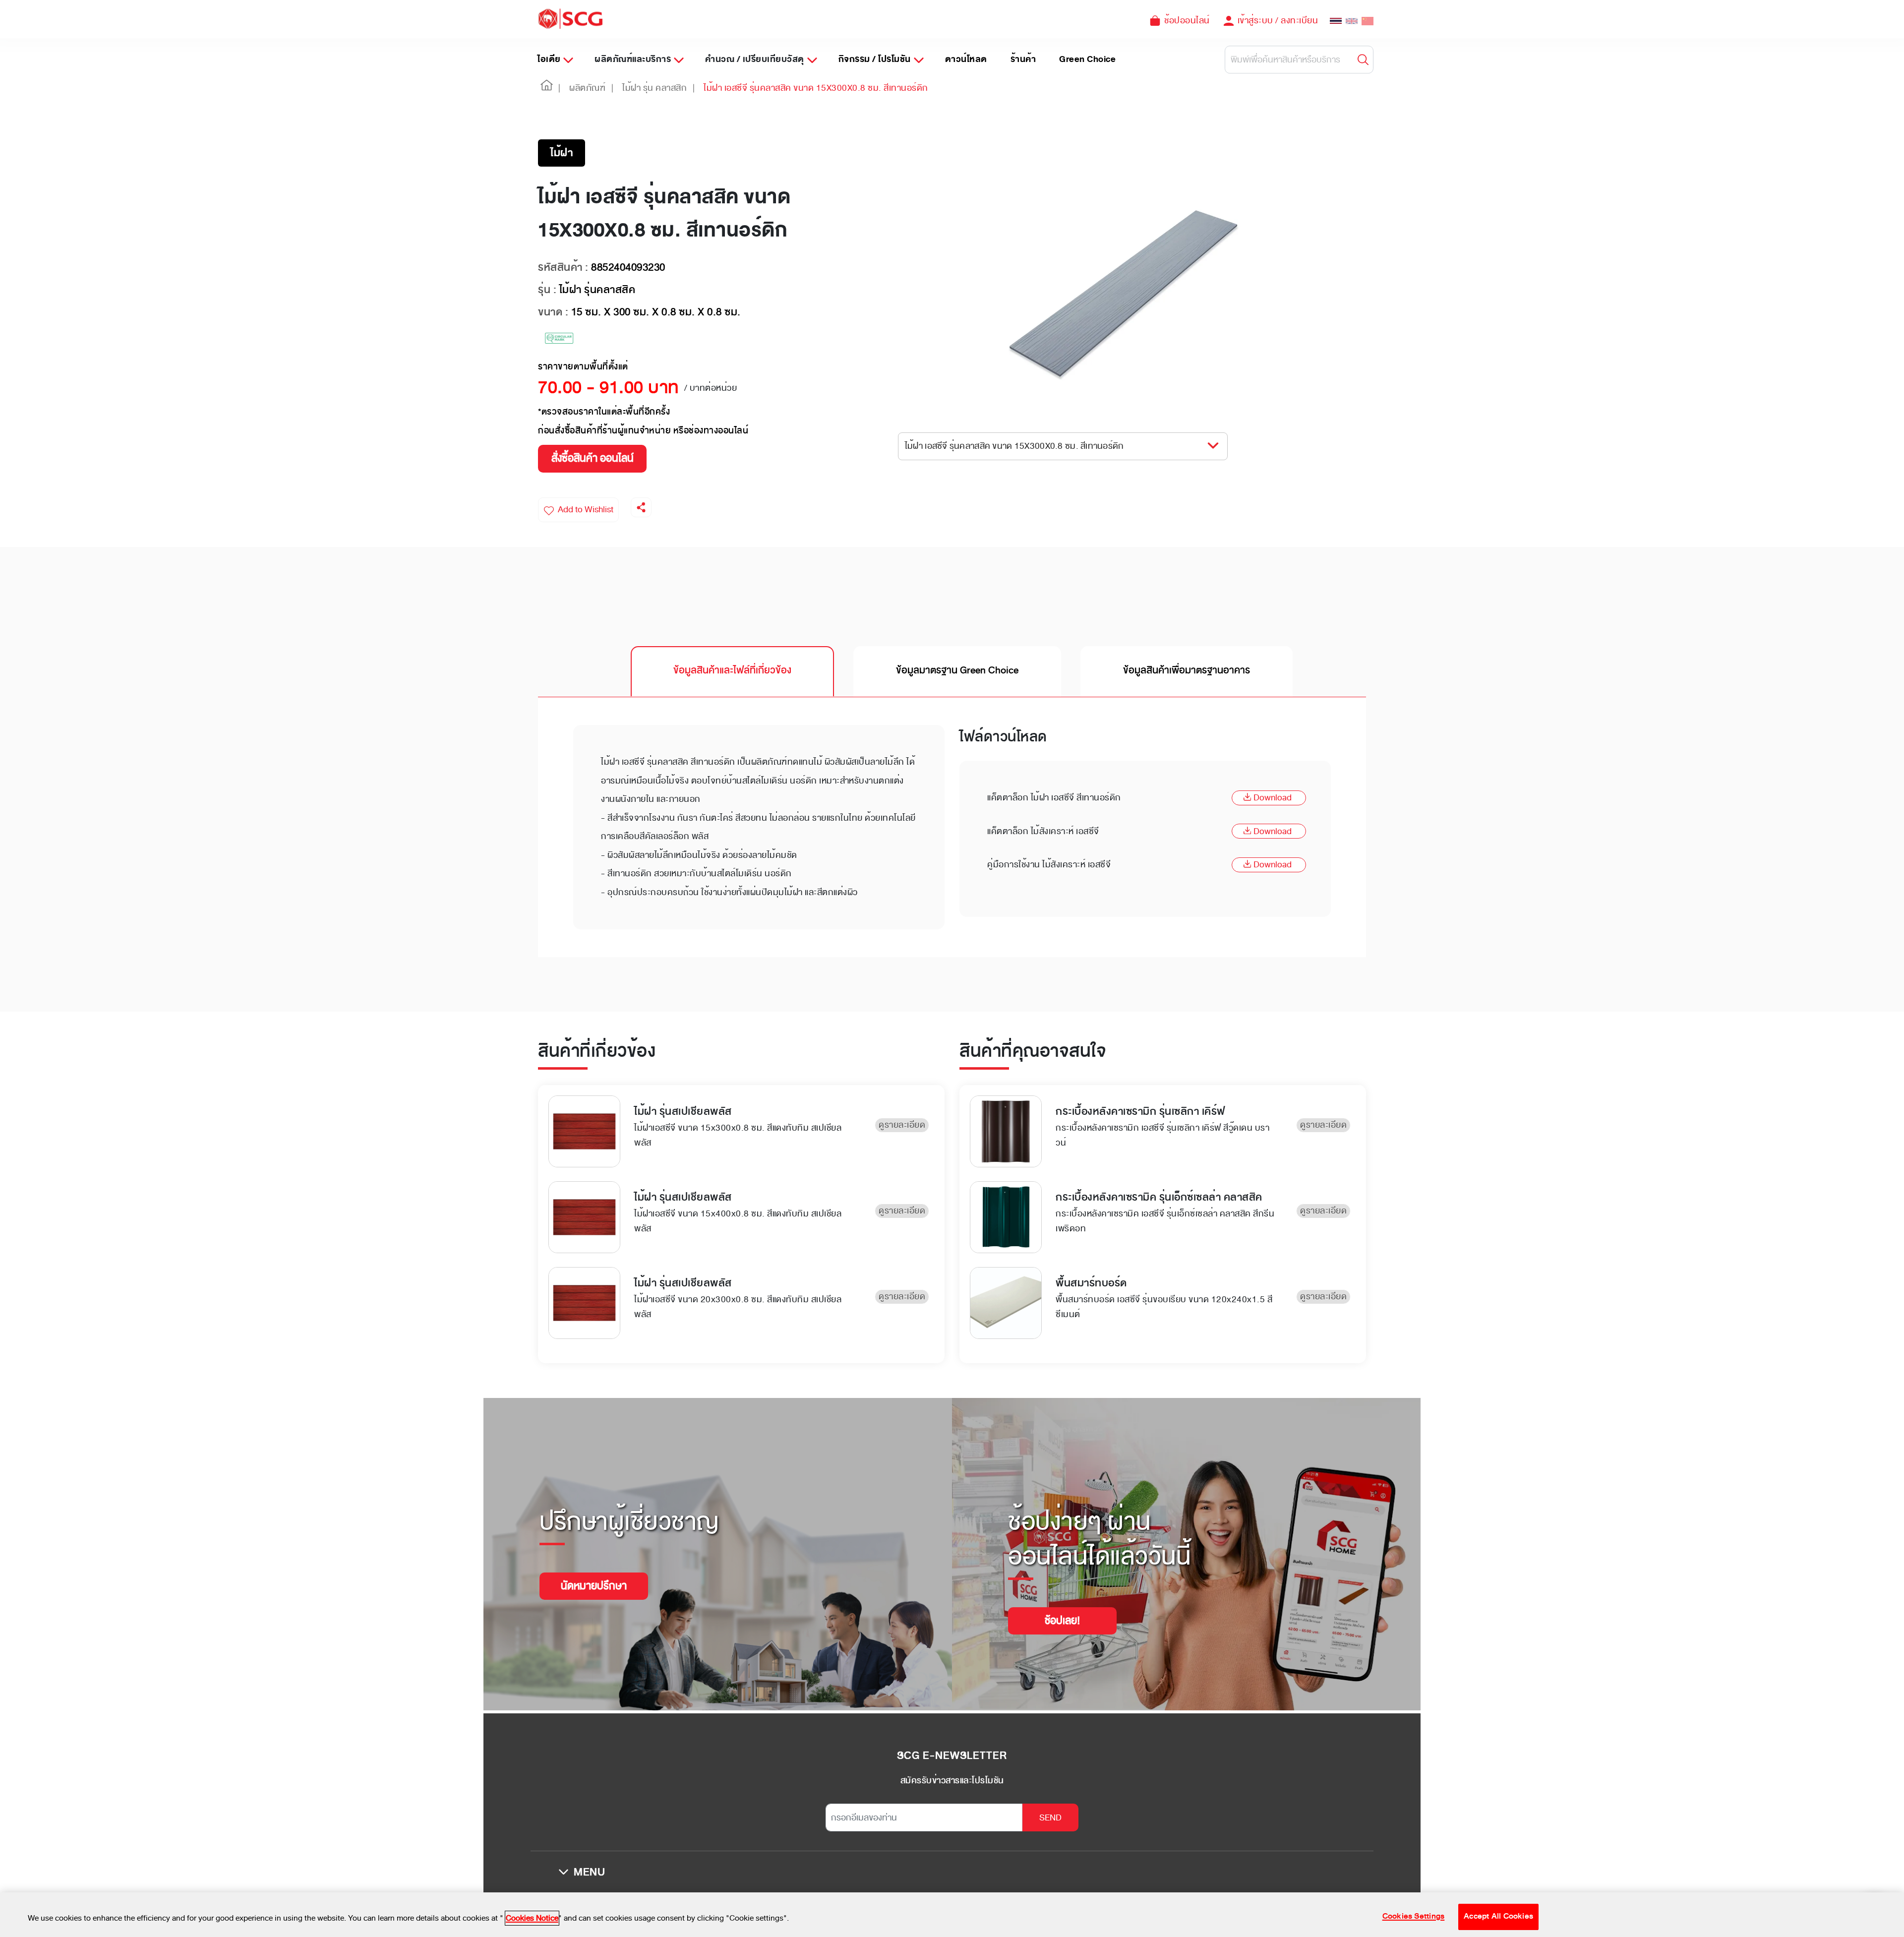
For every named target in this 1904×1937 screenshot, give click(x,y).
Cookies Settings (1414, 1917)
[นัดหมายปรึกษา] (594, 1574)
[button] (547, 88)
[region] (952, 1915)
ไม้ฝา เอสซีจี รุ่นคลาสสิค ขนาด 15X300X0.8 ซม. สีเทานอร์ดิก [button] (1014, 446)
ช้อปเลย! (1062, 1621)
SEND (1050, 1817)
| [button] (560, 88)
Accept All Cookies (1498, 1917)
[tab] (732, 671)
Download (1273, 797)
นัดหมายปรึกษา (594, 1586)
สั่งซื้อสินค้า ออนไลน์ (593, 458)
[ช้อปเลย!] (1062, 1608)
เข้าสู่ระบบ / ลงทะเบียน (1278, 20)
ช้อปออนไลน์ (1187, 20)
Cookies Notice (532, 1918)
